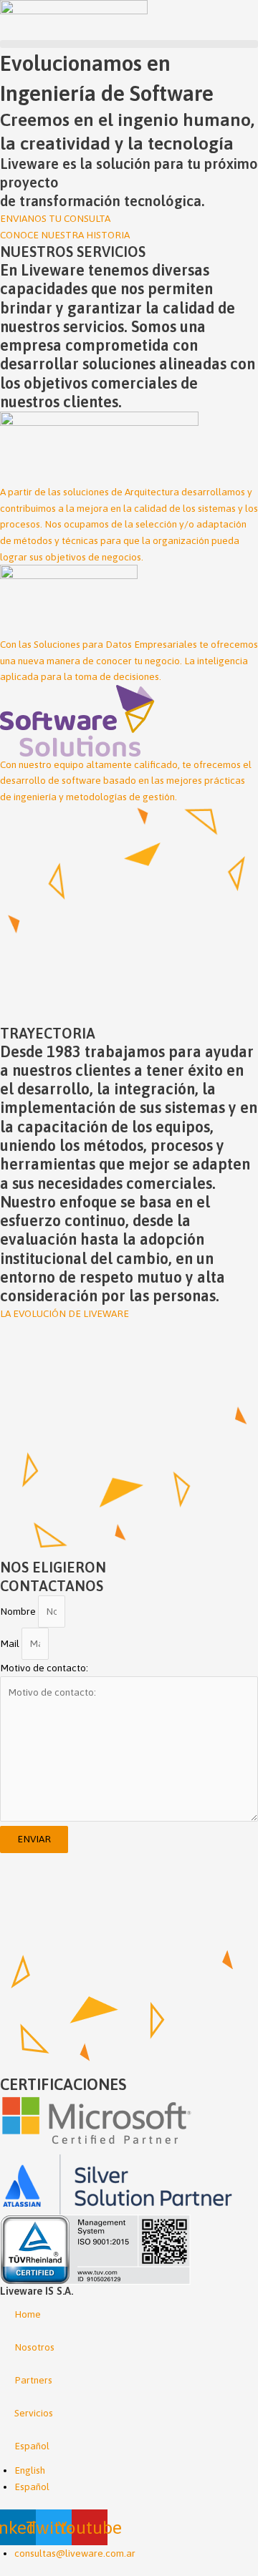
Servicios (34, 2413)
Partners (33, 2380)
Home (28, 2314)
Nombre (19, 1611)
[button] (129, 44)
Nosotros (34, 2347)
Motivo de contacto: (44, 1668)
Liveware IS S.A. (37, 2291)
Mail (11, 1643)
